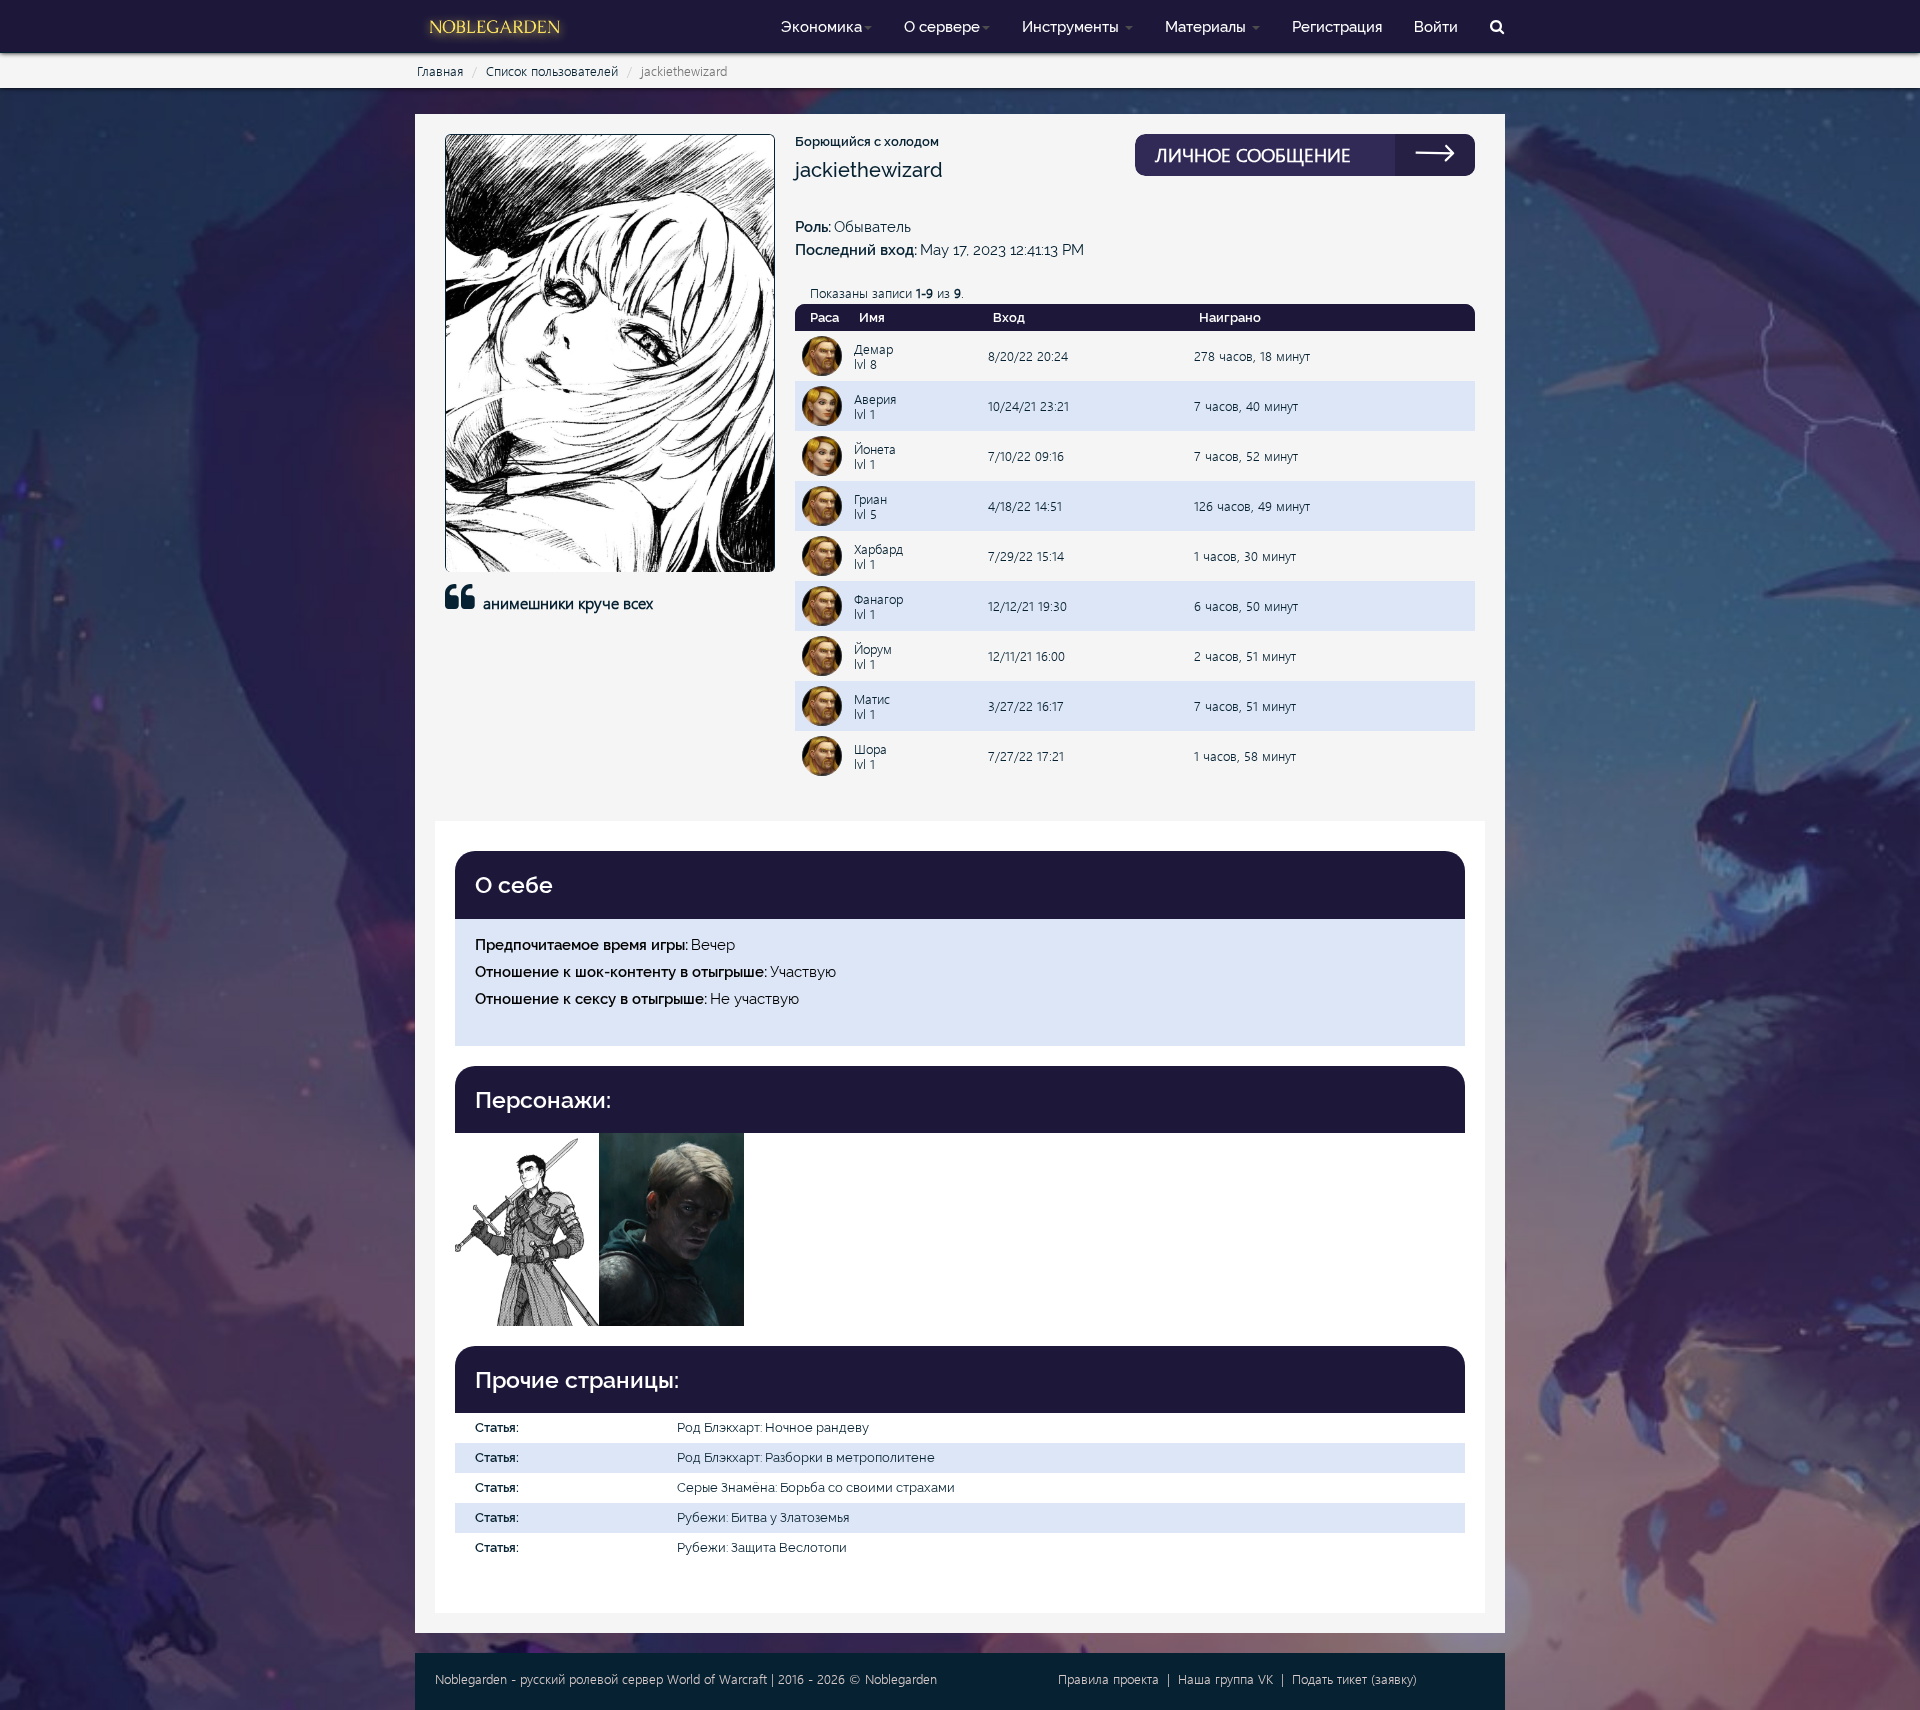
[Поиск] (1497, 25)
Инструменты (1072, 27)
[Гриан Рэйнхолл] (671, 1227)
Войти (1436, 27)
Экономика (821, 27)
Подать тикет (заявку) (1354, 1678)
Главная (440, 70)
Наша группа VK (1225, 1678)
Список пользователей (552, 70)
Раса (824, 317)
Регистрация (1337, 27)
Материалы (1207, 27)
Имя (872, 317)
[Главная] (495, 24)
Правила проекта (1108, 1678)
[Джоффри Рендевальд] (527, 1227)
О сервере (942, 27)
